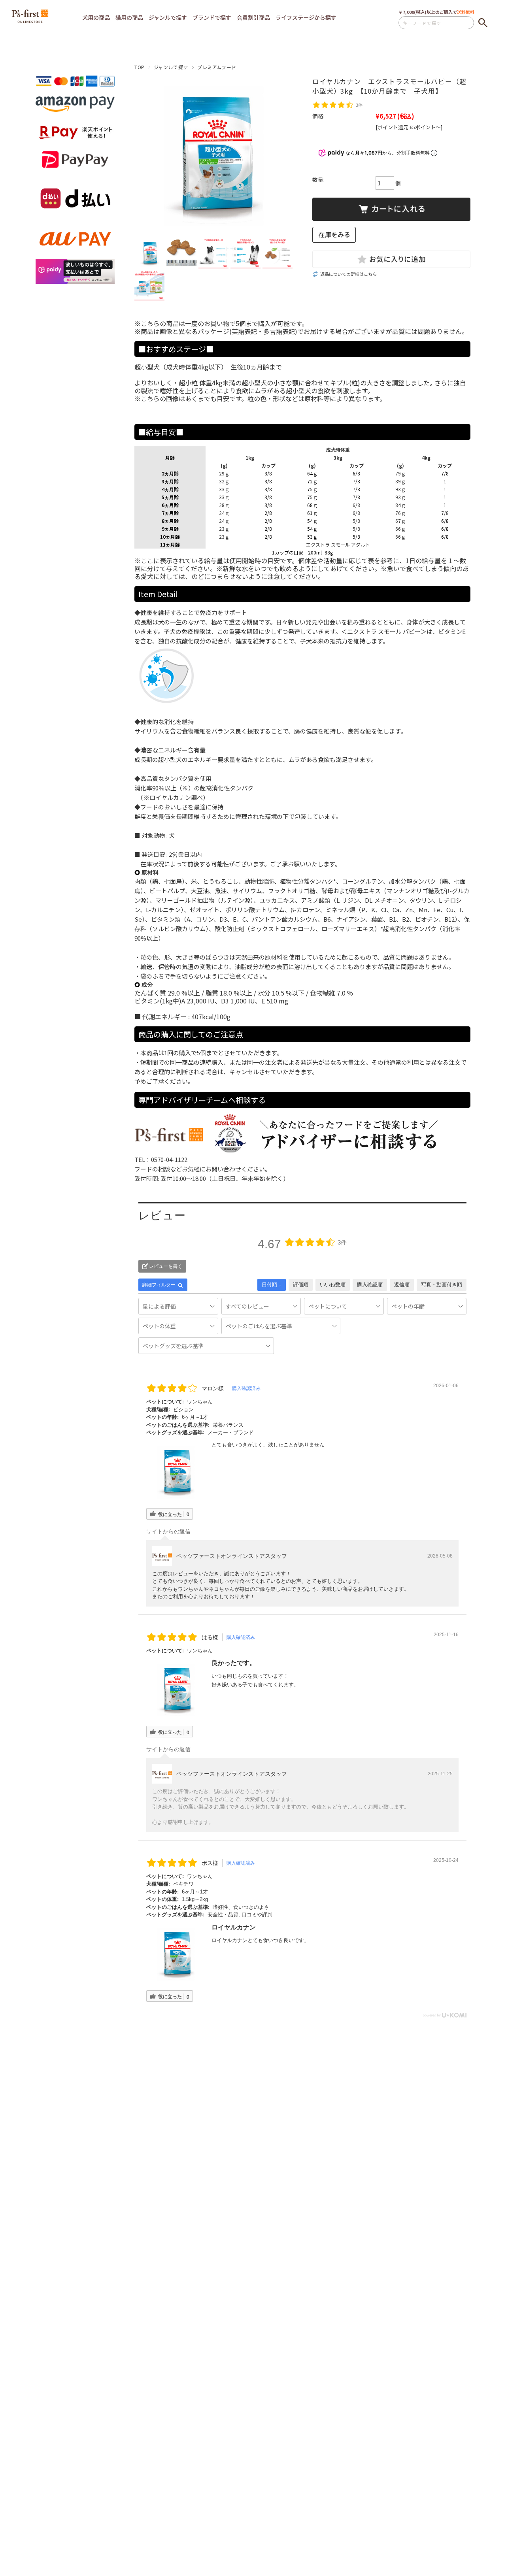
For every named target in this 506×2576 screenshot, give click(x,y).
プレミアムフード (217, 67)
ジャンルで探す (171, 67)
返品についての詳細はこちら (348, 274)
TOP (140, 67)
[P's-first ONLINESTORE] (30, 20)
